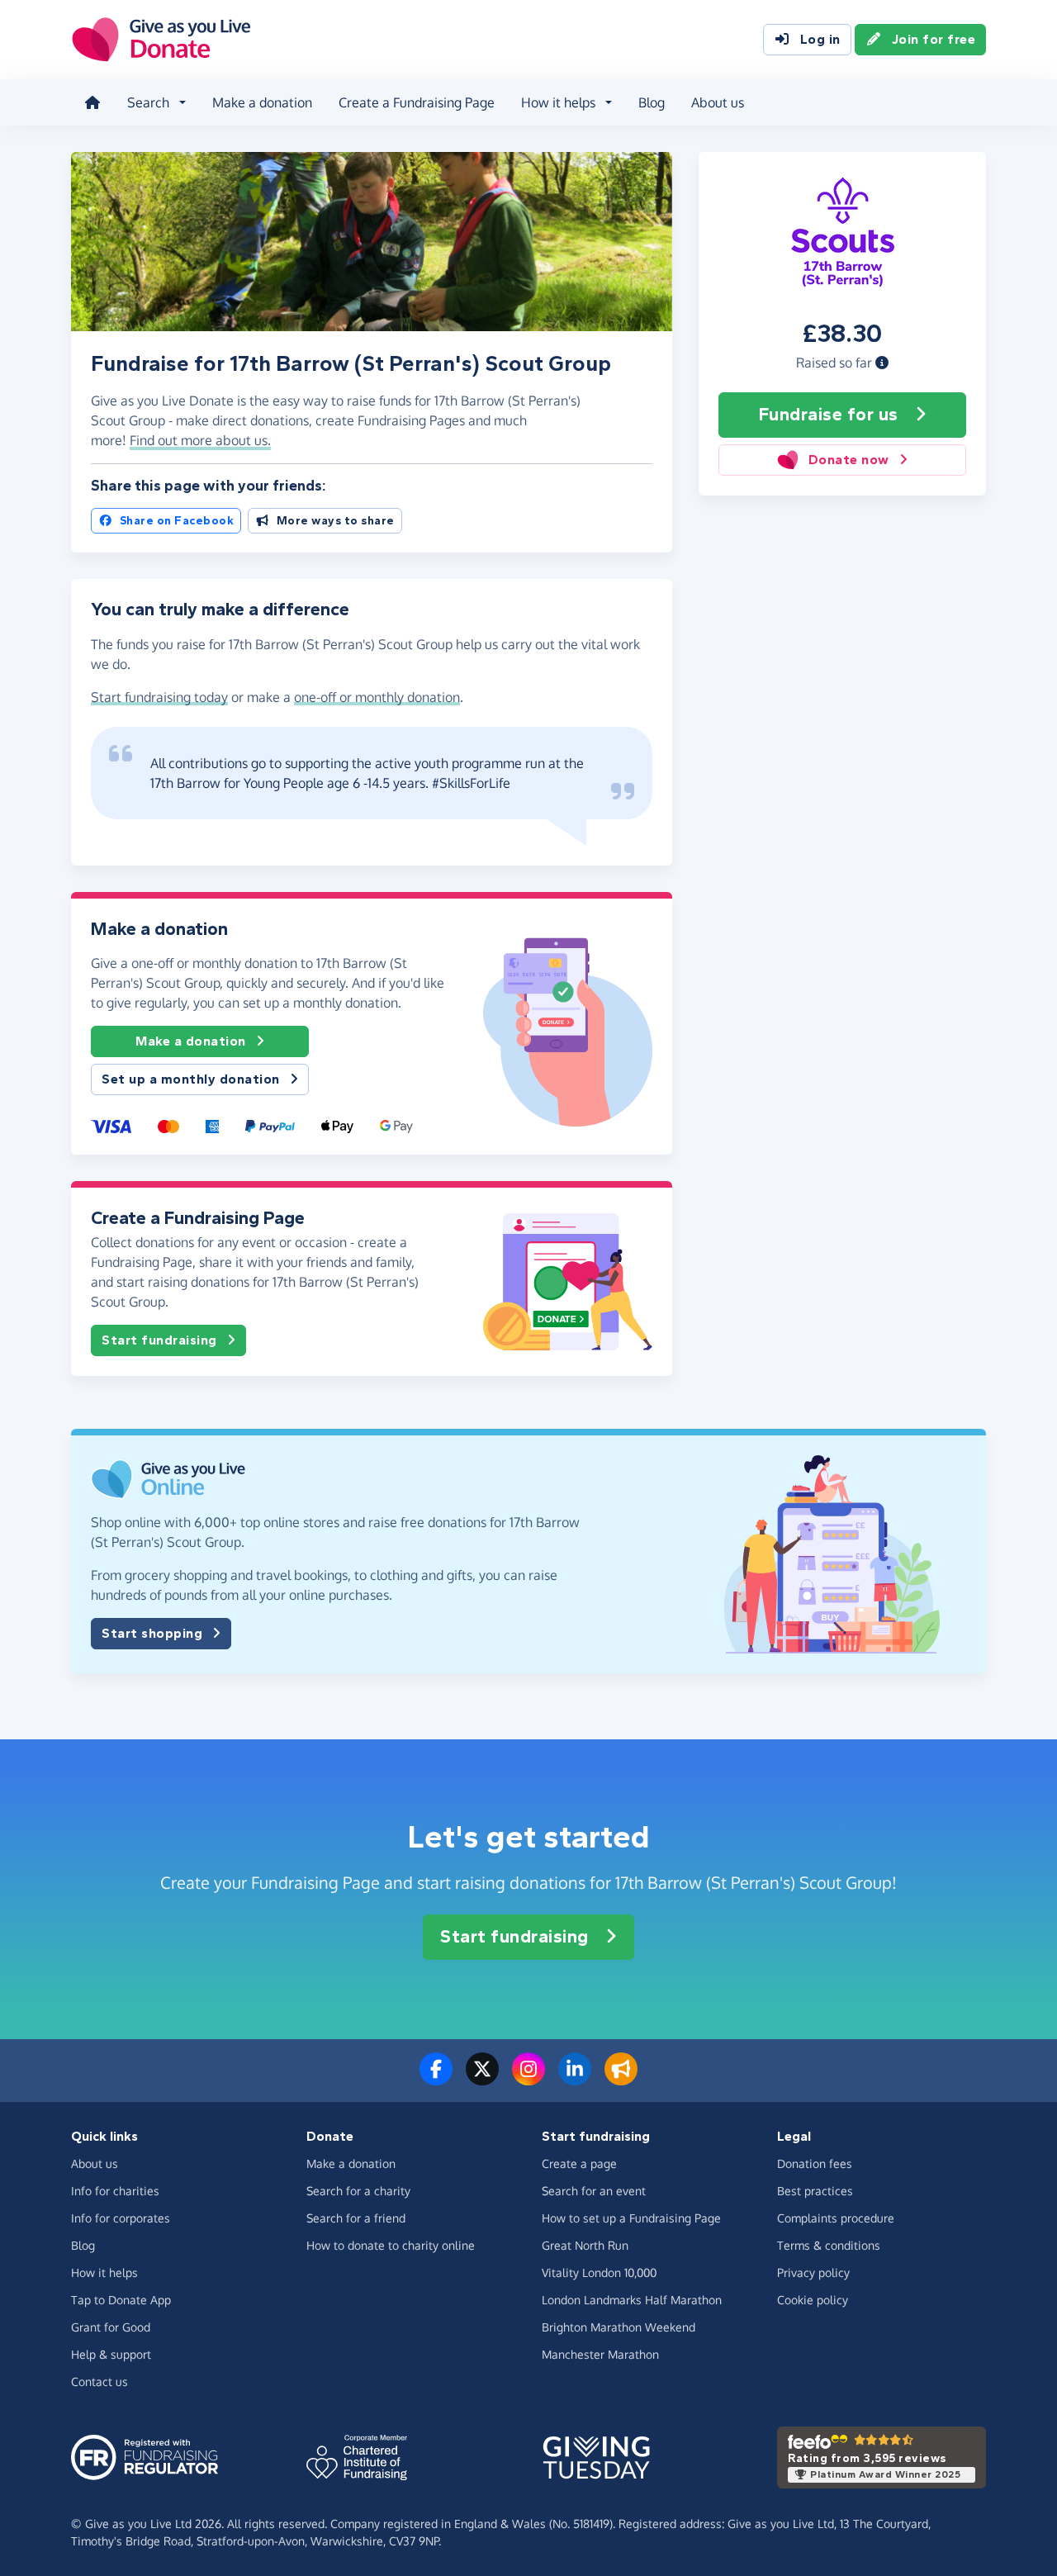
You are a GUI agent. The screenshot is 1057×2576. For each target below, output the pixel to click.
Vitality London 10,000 (599, 2272)
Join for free (934, 39)
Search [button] (148, 102)
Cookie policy (813, 2300)
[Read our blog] (621, 2079)
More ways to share (336, 521)
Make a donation (262, 102)
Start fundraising (159, 1340)
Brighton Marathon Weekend (619, 2327)
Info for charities (115, 2191)
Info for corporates (121, 2218)
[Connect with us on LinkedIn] (575, 2079)
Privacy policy (813, 2272)
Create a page (579, 2163)
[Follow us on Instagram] (528, 2079)
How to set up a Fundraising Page (631, 2218)
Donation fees (815, 2163)
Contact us (100, 2381)
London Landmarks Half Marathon (632, 2300)
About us (718, 102)
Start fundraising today (159, 697)
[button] (882, 363)
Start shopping (152, 1633)
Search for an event (594, 2191)
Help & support (111, 2354)
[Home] (92, 102)
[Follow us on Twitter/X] (482, 2079)
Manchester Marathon (600, 2354)
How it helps (104, 2272)
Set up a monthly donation (191, 1079)
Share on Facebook (177, 521)
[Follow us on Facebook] (436, 2079)
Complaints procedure (836, 2218)
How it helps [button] (558, 102)
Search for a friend (356, 2218)
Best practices (815, 2191)
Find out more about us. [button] (200, 440)
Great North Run (585, 2245)
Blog (652, 102)
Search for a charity (358, 2191)
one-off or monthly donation (377, 697)
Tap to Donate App (121, 2300)
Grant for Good (111, 2327)
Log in (820, 39)
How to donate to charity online (391, 2245)
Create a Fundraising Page (417, 102)
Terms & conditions (829, 2245)
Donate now (849, 460)
